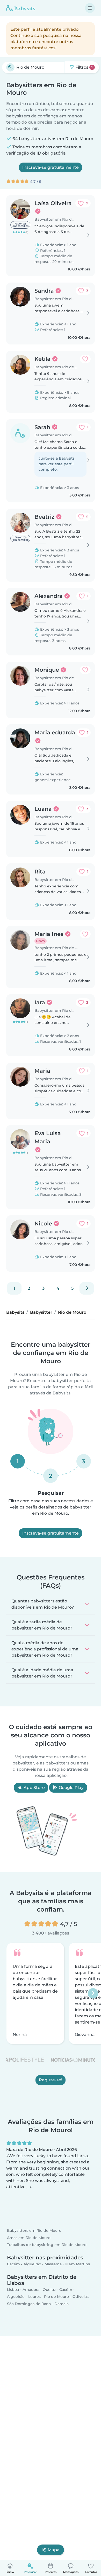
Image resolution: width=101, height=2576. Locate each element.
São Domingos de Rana (29, 2304)
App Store (34, 1788)
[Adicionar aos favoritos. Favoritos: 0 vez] (85, 359)
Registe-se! (51, 2080)
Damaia (62, 2304)
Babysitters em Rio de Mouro (34, 2231)
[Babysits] (21, 8)
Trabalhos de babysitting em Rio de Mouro (47, 2245)
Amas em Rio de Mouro (29, 2238)
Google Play (71, 1788)
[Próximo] (87, 1288)
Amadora (31, 2290)
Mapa (54, 2550)
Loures (34, 2297)
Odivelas (81, 2297)
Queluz (49, 2290)
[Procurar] (10, 67)
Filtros (84, 67)
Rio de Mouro (56, 2297)
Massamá (53, 2264)
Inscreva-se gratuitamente (51, 167)
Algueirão (32, 2264)
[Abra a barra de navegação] (90, 8)
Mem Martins (78, 2264)
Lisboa (13, 2290)
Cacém (13, 2264)
